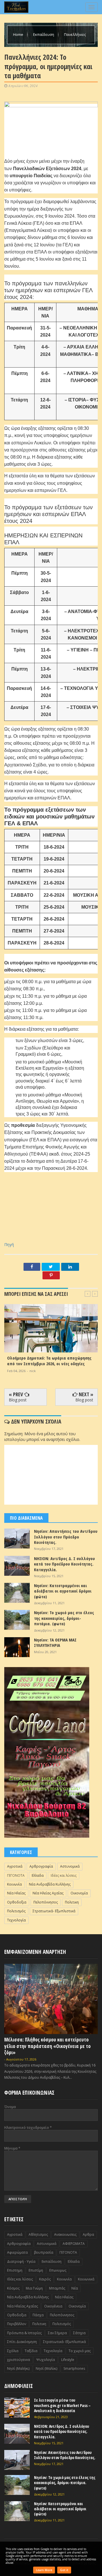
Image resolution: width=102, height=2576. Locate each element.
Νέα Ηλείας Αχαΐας (48, 1893)
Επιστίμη (36, 2270)
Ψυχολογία (46, 2360)
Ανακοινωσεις (65, 2234)
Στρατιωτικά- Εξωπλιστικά (54, 1911)
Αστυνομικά (70, 1866)
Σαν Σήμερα (57, 2333)
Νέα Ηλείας (16, 1893)
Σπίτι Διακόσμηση (22, 2342)
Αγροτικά (15, 1866)
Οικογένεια (53, 2306)
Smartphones (74, 2368)
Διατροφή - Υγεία (21, 2262)
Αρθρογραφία (41, 1866)
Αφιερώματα (17, 2252)
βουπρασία (44, 2252)
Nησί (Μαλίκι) (46, 2368)
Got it (64, 2570)
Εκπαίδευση (44, 34)
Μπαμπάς (57, 2288)
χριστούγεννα (19, 2360)
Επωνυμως (58, 2270)
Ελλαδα (38, 1875)
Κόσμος (13, 2288)
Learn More (44, 2570)
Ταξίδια (31, 2351)
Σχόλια (13, 2351)
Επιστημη (15, 2270)
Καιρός (45, 2279)
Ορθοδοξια (17, 1902)
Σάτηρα (79, 2333)
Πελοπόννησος (46, 1902)
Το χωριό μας (80, 2351)
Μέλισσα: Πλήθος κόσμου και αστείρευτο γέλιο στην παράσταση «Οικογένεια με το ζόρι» (47, 2046)
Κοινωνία (14, 1884)
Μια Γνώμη (34, 2288)
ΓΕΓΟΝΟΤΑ (16, 1875)
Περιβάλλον (17, 2324)
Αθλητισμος (38, 2234)
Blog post (18, 1400)
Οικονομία (79, 1893)
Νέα (75, 2288)
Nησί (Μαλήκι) (18, 2368)
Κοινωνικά (86, 2279)
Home (19, 34)
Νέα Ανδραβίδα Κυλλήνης (50, 1884)
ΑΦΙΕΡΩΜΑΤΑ (74, 2244)
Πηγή (9, 1244)
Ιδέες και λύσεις (64, 1875)
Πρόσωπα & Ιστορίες (24, 2333)
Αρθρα (88, 2234)
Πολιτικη (72, 1902)
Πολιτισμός (16, 1911)
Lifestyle (68, 2360)
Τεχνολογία (16, 1920)
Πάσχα (38, 2315)
